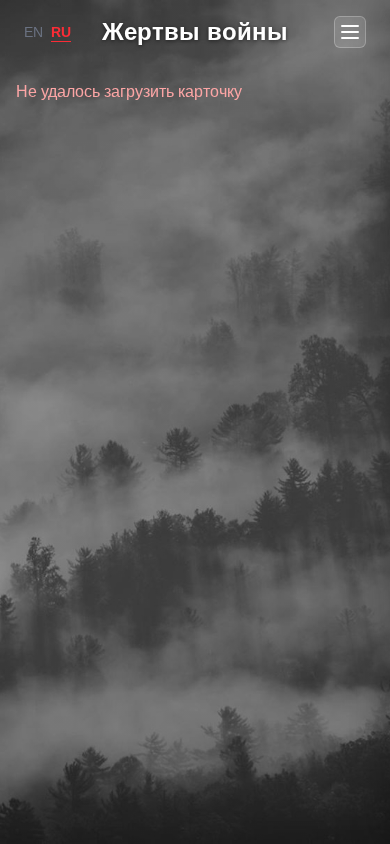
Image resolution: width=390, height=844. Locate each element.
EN (33, 32)
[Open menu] (350, 32)
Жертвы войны (195, 31)
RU (61, 32)
